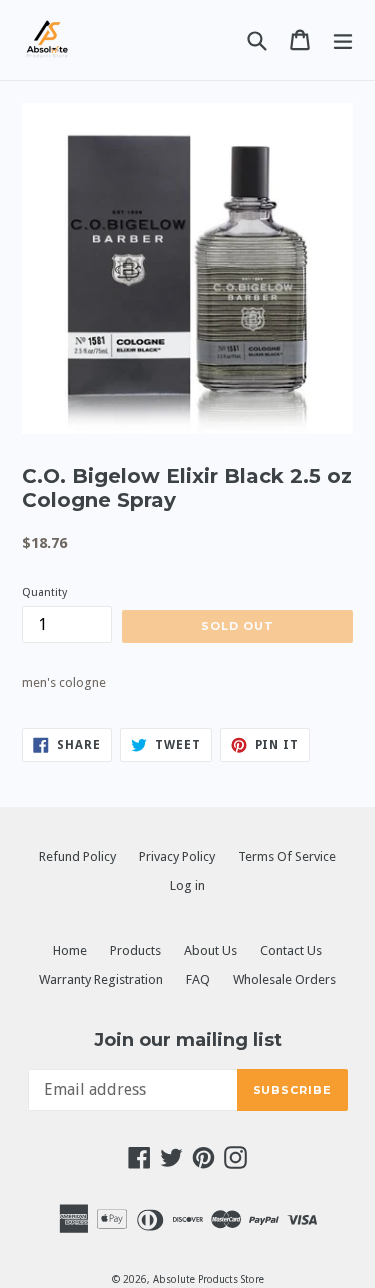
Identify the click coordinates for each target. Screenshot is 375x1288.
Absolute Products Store (208, 1279)
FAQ (198, 979)
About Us (210, 950)
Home (70, 950)
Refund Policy (77, 856)
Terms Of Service (287, 856)
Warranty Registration (101, 979)
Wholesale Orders (284, 979)
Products (135, 950)
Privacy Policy (177, 856)
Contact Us (291, 950)
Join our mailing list (188, 1040)
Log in (187, 885)
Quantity (44, 592)
